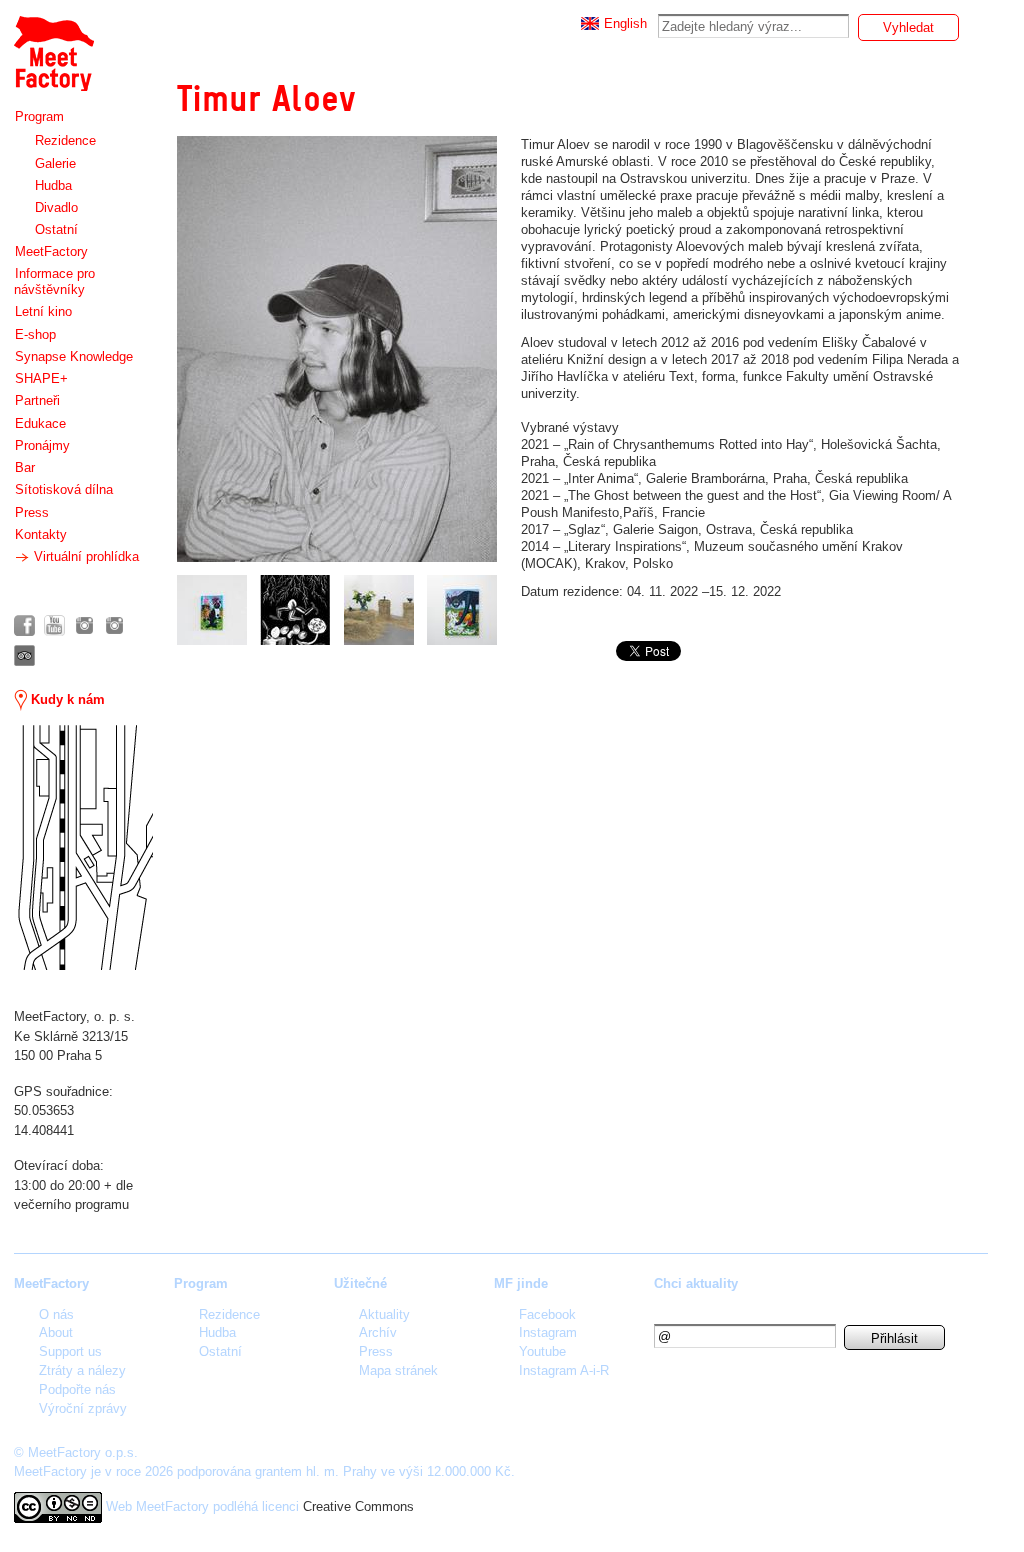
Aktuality (384, 1314)
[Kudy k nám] (83, 847)
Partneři (37, 400)
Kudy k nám (66, 699)
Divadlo (56, 207)
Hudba (53, 185)
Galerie (55, 163)
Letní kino (43, 311)
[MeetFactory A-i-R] (114, 625)
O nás (56, 1314)
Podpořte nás (77, 1389)
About (56, 1332)
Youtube (542, 1351)
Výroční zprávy (83, 1408)
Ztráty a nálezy (82, 1370)
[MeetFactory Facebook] (24, 625)
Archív (378, 1332)
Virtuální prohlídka (84, 556)
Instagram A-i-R (564, 1370)
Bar (25, 467)
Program (39, 116)
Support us (70, 1351)
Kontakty (41, 534)
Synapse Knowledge (74, 356)
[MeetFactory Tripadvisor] (24, 655)
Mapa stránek (398, 1370)
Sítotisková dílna (64, 489)
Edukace (40, 423)
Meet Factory (53, 43)
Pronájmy (42, 445)
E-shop (35, 334)
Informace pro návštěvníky (54, 281)
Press (32, 512)
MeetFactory (51, 251)
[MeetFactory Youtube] (54, 625)
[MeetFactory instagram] (84, 625)
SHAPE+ (41, 378)
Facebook (547, 1314)
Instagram (548, 1332)
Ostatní (56, 229)
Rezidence (65, 140)
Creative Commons (358, 1506)
